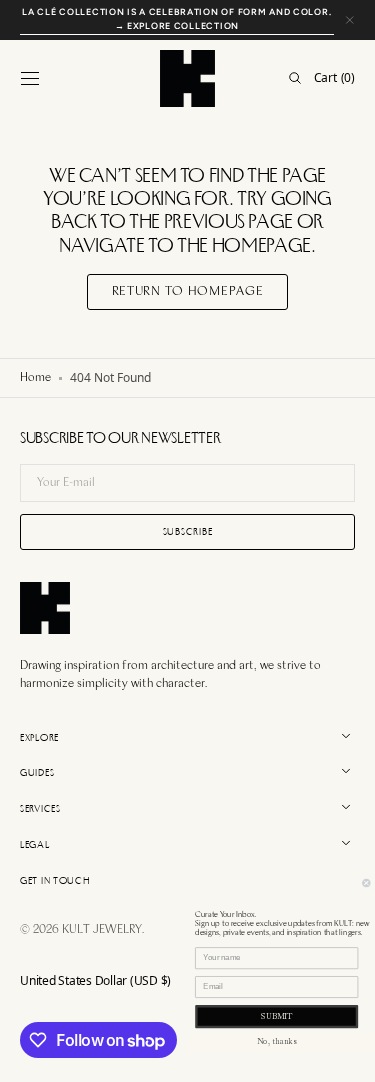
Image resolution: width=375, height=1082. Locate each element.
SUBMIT (276, 1016)
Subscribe (187, 532)
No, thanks (276, 1042)
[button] (30, 78)
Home (35, 378)
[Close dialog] (367, 883)
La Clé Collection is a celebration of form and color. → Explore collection (176, 18)
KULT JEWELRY (102, 930)
